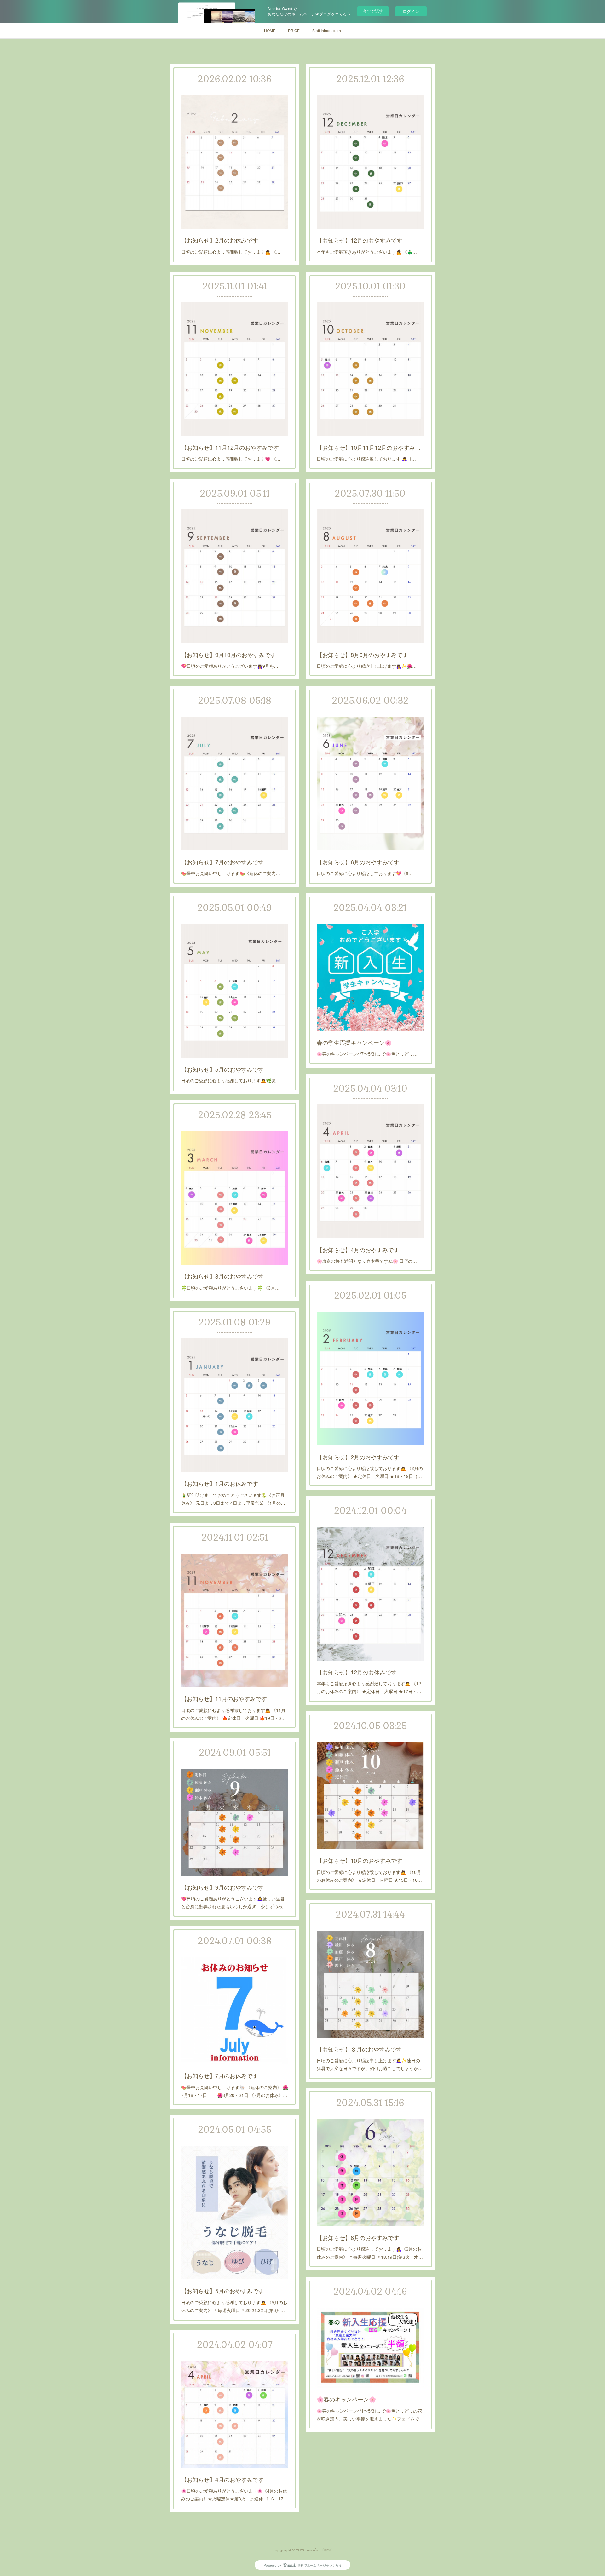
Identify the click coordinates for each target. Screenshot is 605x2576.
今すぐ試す (373, 11)
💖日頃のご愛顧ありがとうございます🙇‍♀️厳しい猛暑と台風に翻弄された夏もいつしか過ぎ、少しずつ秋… (234, 1902)
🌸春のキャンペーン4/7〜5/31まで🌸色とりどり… (367, 1054)
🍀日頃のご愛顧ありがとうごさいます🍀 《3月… (230, 1288)
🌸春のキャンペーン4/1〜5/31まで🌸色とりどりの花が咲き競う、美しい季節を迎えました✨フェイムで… (370, 2415)
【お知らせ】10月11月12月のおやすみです (370, 447)
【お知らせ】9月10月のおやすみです (228, 655)
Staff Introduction (327, 30)
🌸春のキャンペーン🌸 (346, 2399)
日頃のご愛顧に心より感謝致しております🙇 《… (231, 252)
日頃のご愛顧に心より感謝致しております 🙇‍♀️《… (366, 459)
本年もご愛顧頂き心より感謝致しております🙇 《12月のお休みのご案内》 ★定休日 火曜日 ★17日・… (369, 1687)
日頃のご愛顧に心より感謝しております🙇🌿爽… (231, 1080)
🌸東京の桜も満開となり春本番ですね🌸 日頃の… (367, 1261)
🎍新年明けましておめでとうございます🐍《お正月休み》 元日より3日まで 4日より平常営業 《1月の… (233, 1499)
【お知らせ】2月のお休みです (220, 240)
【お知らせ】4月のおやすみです (358, 1250)
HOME (270, 30)
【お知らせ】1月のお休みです (220, 1483)
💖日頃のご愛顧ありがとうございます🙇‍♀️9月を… (230, 666)
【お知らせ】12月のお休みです (357, 1672)
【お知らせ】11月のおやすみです (224, 1698)
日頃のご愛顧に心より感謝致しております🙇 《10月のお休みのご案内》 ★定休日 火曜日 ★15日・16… (369, 1876)
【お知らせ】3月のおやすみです (222, 1276)
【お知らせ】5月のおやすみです (222, 1069)
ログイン (411, 11)
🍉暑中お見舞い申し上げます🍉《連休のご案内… (231, 873)
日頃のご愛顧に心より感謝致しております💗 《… (231, 459)
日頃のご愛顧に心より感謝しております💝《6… (365, 873)
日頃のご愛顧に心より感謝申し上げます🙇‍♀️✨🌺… (367, 666)
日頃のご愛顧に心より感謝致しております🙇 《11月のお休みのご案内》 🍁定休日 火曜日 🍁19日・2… (233, 1714)
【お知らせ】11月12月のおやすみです (230, 447)
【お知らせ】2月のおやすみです (358, 1457)
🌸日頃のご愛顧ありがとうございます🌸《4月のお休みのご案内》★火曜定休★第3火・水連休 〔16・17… (234, 2495)
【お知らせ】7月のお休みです (220, 2075)
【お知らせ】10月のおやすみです (360, 1860)
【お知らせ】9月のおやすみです (222, 1887)
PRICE (294, 30)
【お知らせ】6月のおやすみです (358, 862)
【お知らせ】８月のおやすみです (359, 2049)
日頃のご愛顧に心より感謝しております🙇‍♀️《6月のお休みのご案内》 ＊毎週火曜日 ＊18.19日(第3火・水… (370, 2253)
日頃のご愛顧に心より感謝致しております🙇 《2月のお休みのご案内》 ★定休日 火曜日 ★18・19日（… (370, 1472)
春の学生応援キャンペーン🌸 (354, 1042)
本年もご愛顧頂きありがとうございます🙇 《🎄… (367, 252)
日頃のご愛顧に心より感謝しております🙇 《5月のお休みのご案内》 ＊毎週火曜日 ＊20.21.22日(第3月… (234, 2306)
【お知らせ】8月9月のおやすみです (362, 655)
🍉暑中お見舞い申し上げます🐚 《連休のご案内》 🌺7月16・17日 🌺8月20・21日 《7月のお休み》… (235, 2091)
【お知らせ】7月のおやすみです (222, 862)
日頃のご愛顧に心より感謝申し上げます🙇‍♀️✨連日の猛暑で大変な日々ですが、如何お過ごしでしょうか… (370, 2064)
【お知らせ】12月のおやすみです (360, 240)
